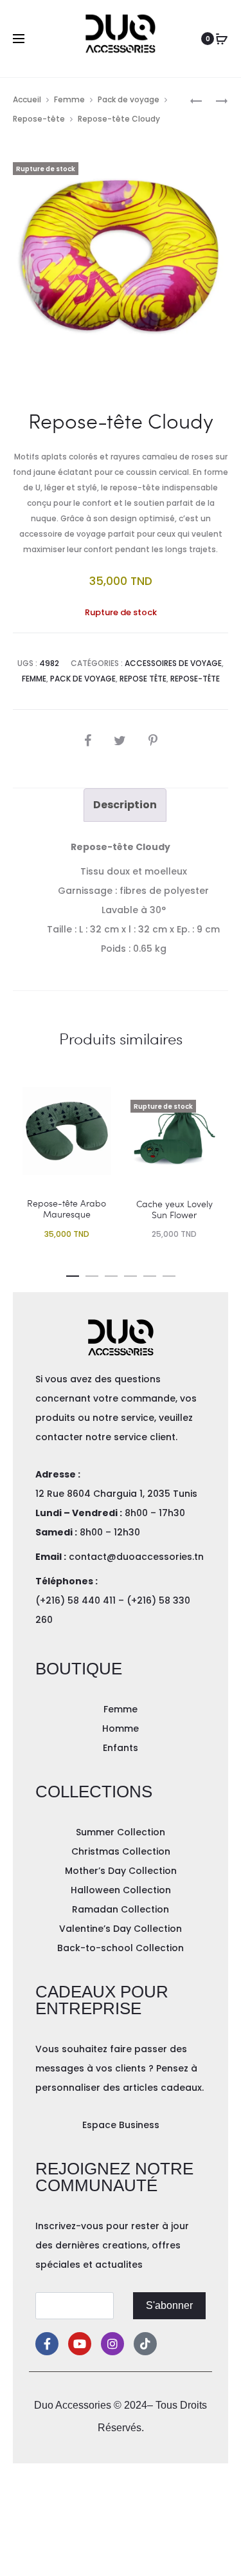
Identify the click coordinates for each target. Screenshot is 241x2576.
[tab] (125, 805)
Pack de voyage (129, 99)
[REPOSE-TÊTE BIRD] (196, 100)
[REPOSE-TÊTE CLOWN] (215, 100)
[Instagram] (112, 2344)
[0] (222, 39)
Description (125, 805)
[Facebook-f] (47, 2344)
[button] (73, 1274)
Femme (69, 99)
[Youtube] (80, 2344)
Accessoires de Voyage (173, 663)
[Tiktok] (145, 2344)
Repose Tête (143, 679)
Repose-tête (39, 119)
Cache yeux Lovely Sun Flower (174, 1209)
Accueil (27, 99)
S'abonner (169, 2305)
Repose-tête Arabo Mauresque (67, 1209)
